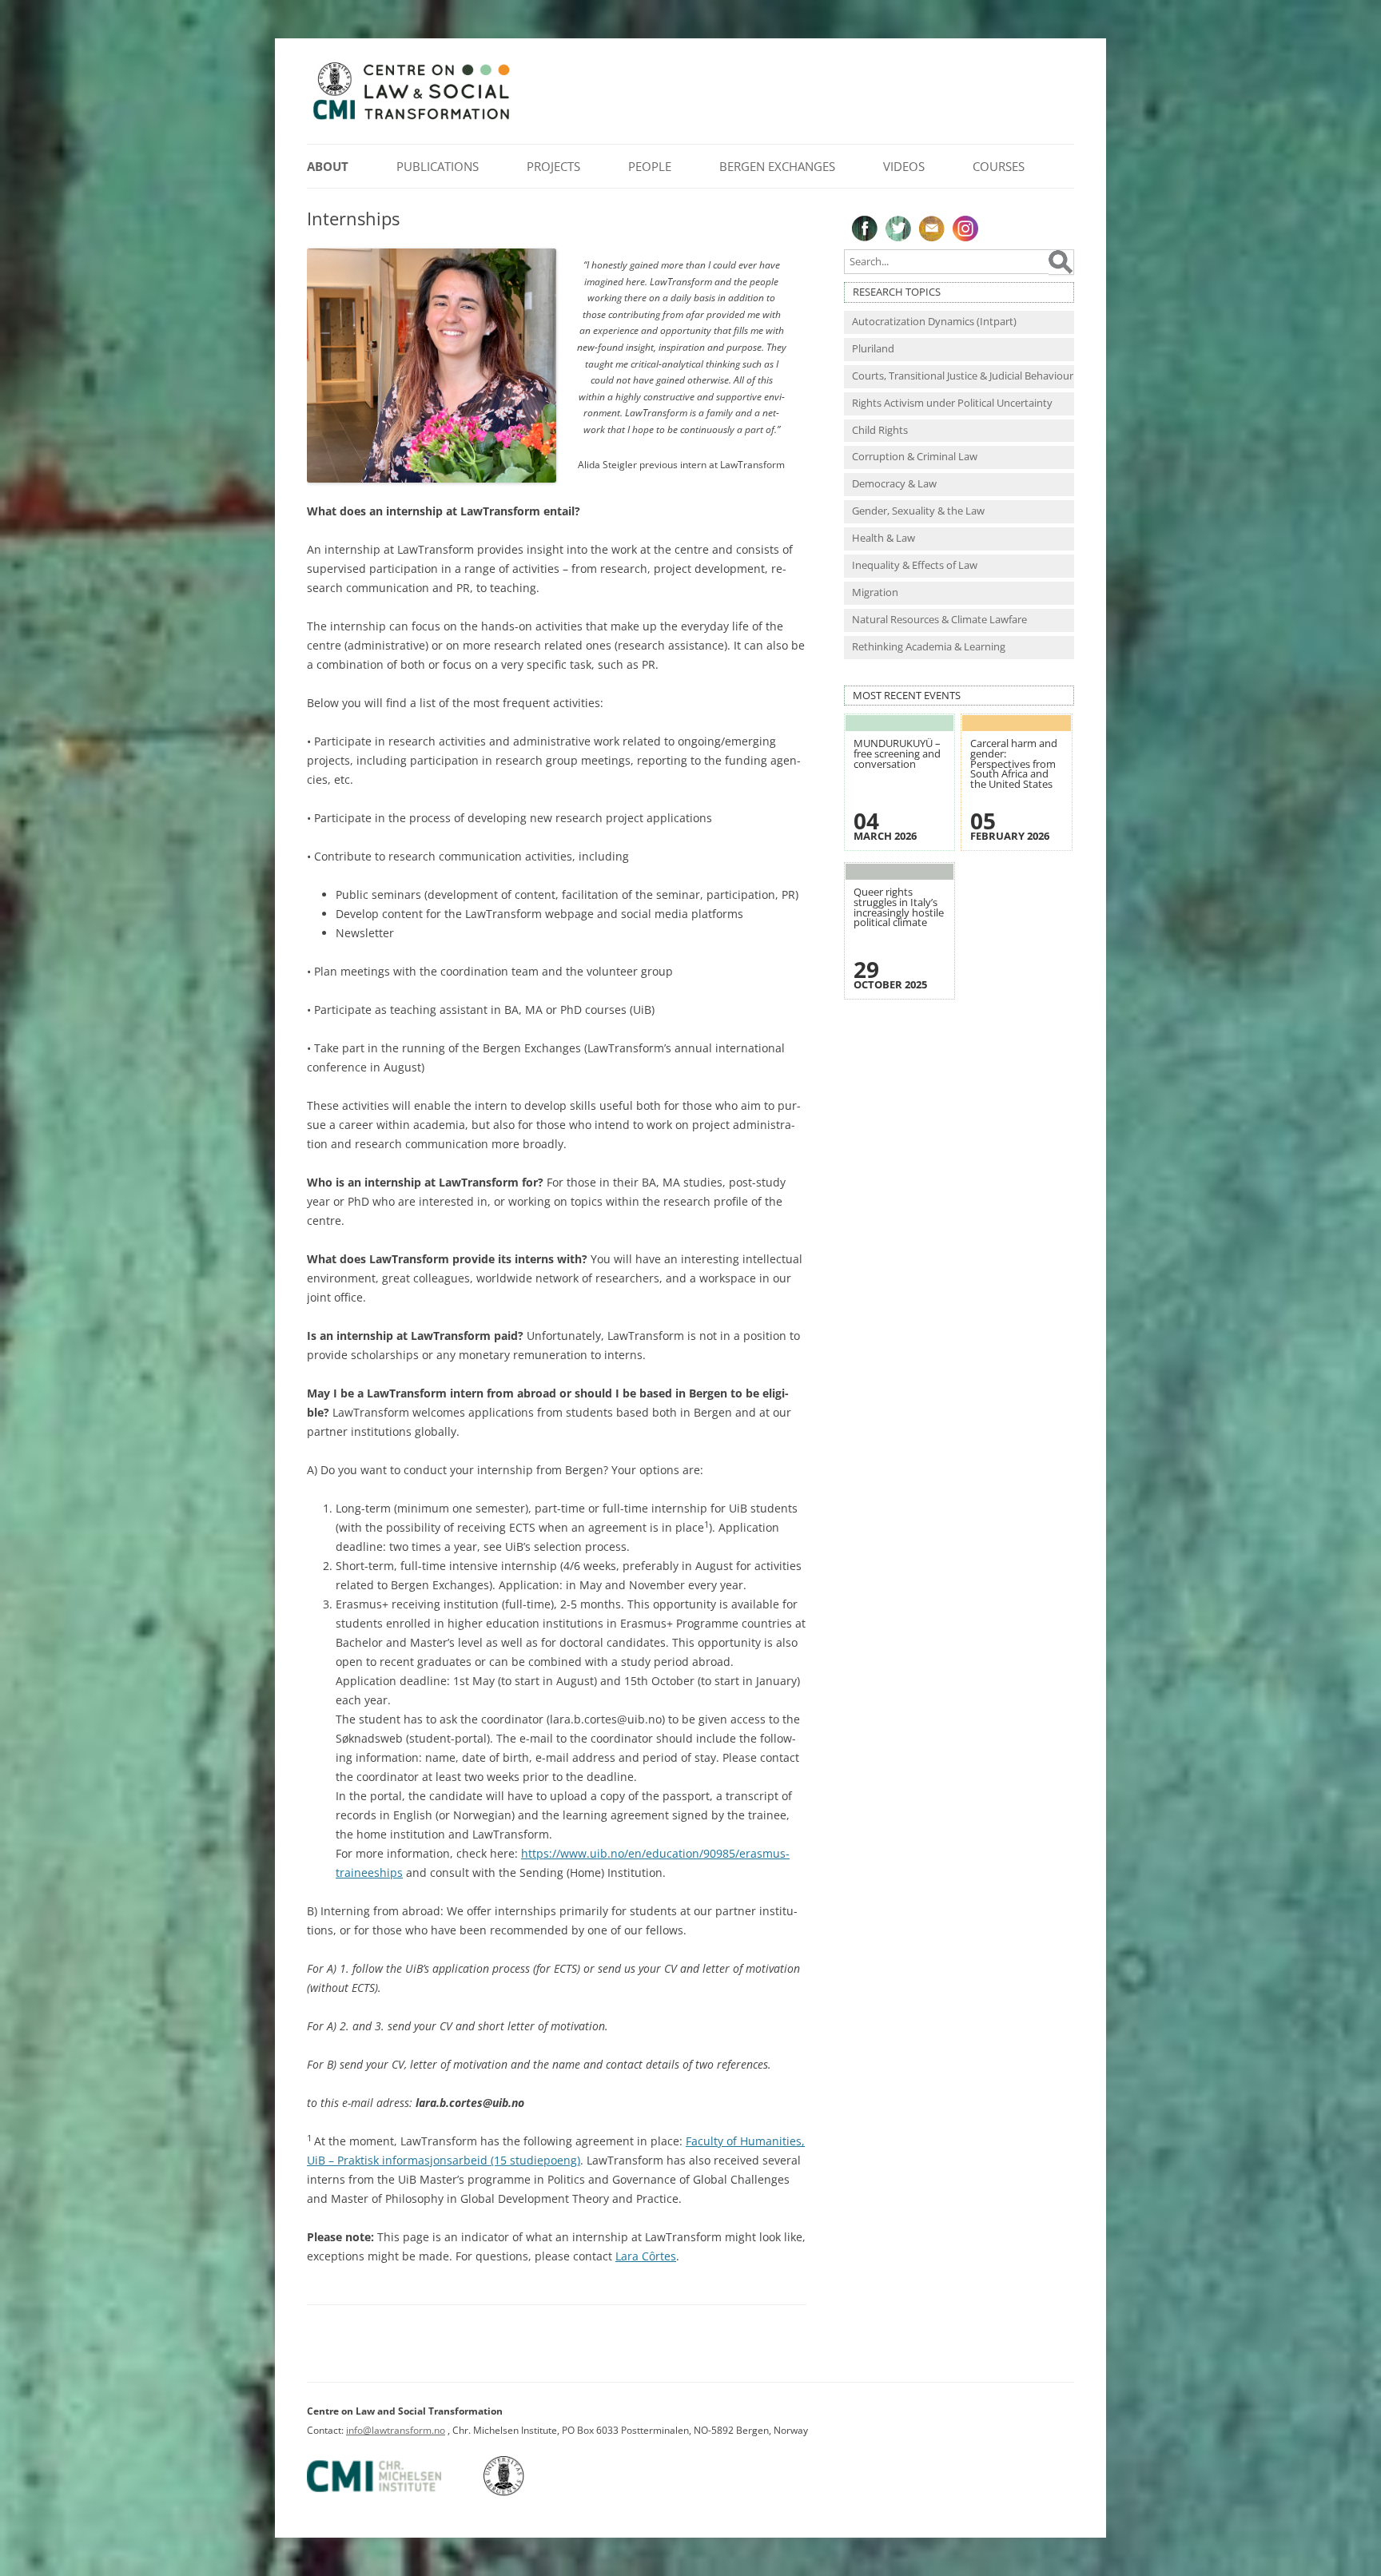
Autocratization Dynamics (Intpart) (934, 322)
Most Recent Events (907, 696)
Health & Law (884, 538)
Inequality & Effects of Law (915, 565)
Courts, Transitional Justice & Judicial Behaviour (963, 376)
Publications (438, 166)
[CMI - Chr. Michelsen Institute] (394, 2493)
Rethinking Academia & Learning (929, 647)
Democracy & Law (894, 484)
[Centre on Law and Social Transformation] (411, 119)
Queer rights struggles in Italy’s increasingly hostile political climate (899, 907)
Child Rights (880, 430)
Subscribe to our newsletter (932, 229)
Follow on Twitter (898, 229)
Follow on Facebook (865, 229)
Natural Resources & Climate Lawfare (939, 620)
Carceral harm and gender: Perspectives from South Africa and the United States (1014, 763)
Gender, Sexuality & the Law (918, 511)
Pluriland (873, 349)
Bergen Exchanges (777, 166)
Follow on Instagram (965, 229)
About (328, 166)
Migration (875, 592)
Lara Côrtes (646, 2256)
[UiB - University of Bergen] (524, 2493)
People (650, 166)
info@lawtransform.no (396, 2430)
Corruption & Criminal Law (915, 457)
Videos (904, 166)
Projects (553, 166)
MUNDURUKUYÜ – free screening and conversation (897, 753)
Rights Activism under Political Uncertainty (952, 403)
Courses (999, 166)
